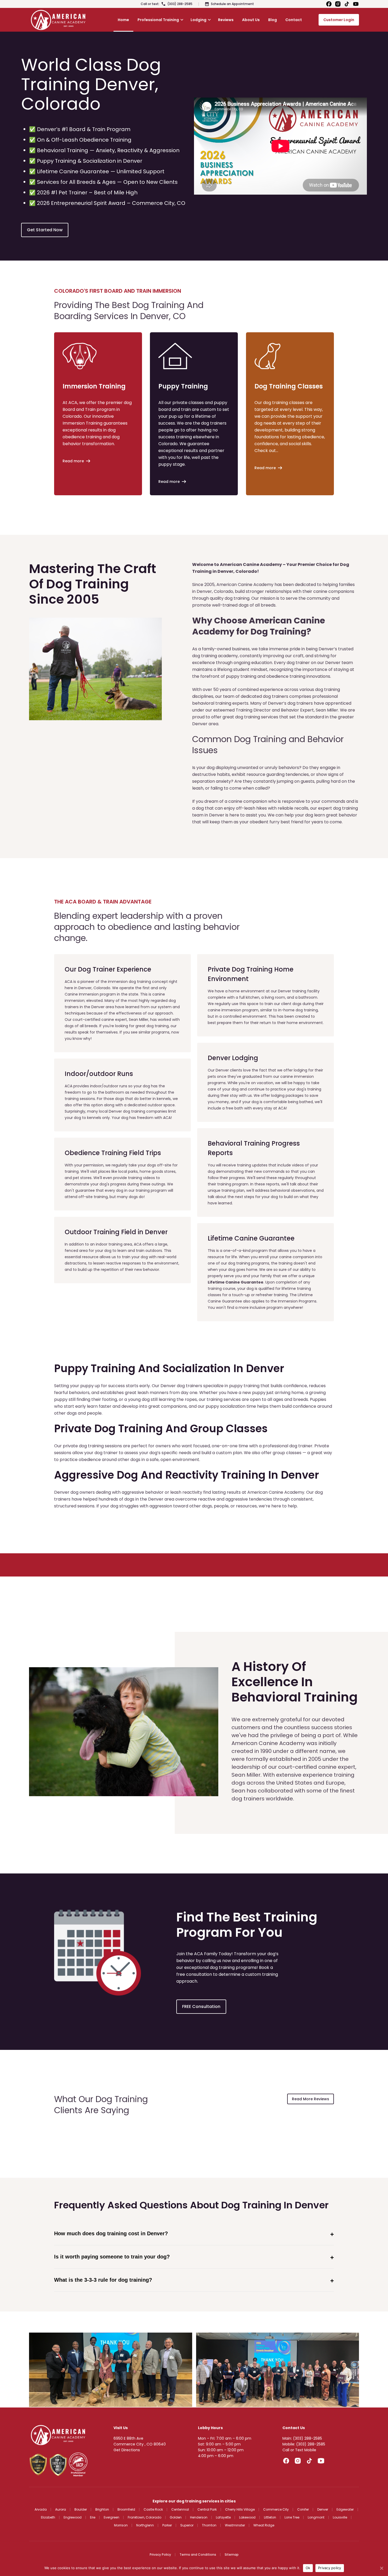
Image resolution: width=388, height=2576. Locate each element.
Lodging (198, 20)
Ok (308, 2568)
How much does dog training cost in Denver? (111, 2233)
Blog (273, 20)
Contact (294, 20)
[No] (381, 2568)
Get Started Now (45, 230)
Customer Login (339, 20)
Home (123, 20)
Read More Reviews (311, 2099)
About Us (251, 20)
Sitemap (232, 2555)
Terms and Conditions (198, 2555)
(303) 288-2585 (180, 4)
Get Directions (127, 2450)
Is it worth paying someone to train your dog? (112, 2257)
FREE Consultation (201, 2007)
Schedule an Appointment (232, 4)
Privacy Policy (160, 2555)
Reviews (226, 20)
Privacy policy (330, 2568)
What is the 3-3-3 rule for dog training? (103, 2280)
